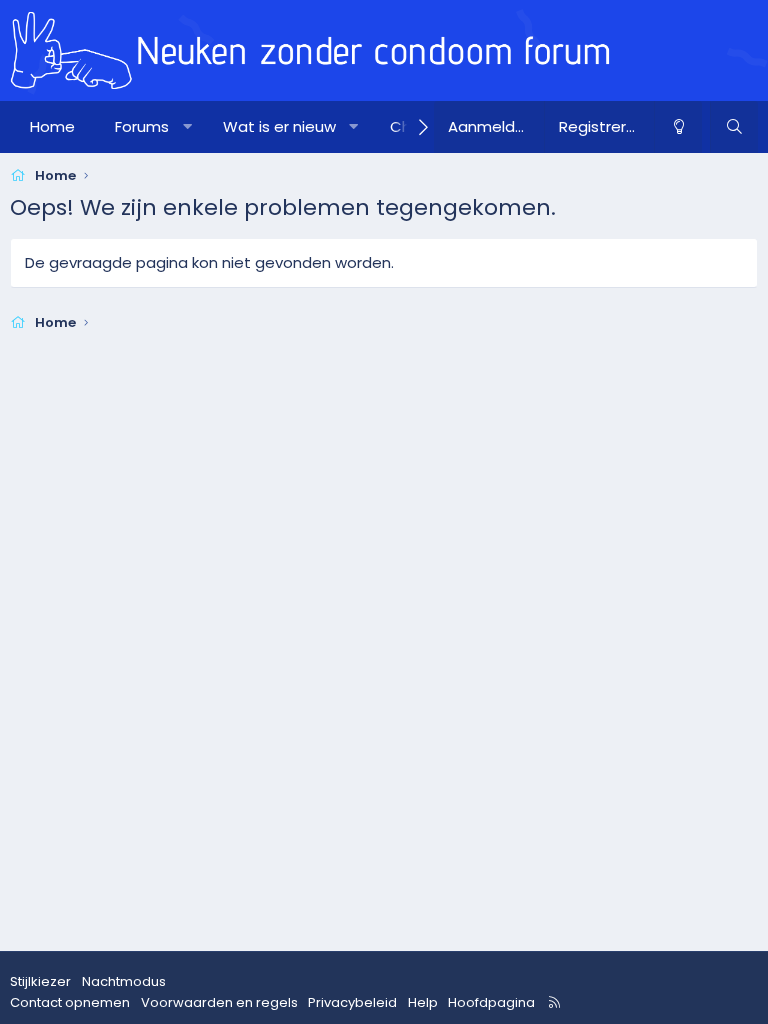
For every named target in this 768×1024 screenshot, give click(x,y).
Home (52, 126)
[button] (187, 127)
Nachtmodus (124, 981)
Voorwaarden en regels (219, 1002)
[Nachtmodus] (678, 127)
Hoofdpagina (491, 1002)
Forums (142, 126)
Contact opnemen (70, 1002)
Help (423, 1002)
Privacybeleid (352, 1002)
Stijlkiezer (40, 981)
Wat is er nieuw (279, 126)
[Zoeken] (734, 127)
